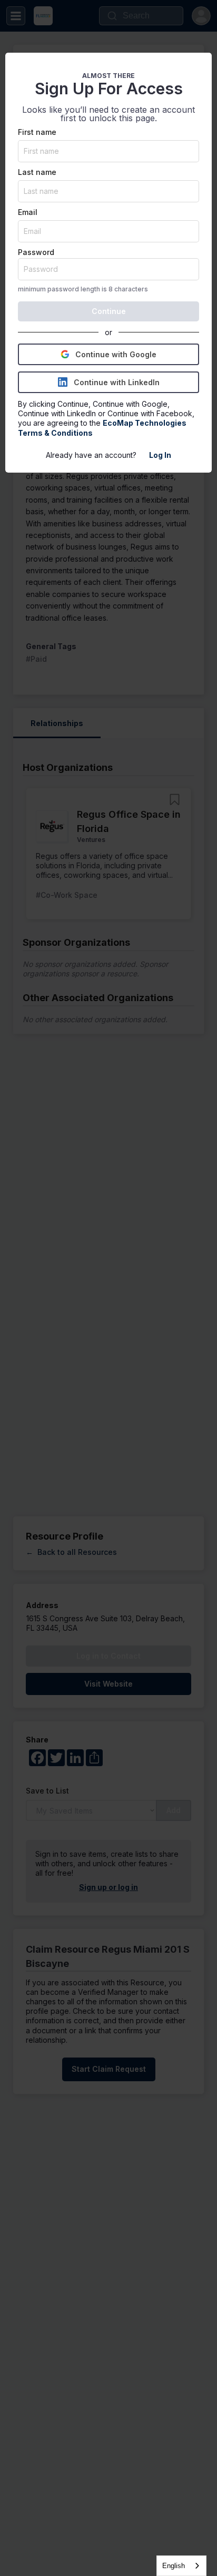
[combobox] (181, 2566)
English (174, 2566)
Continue (109, 311)
